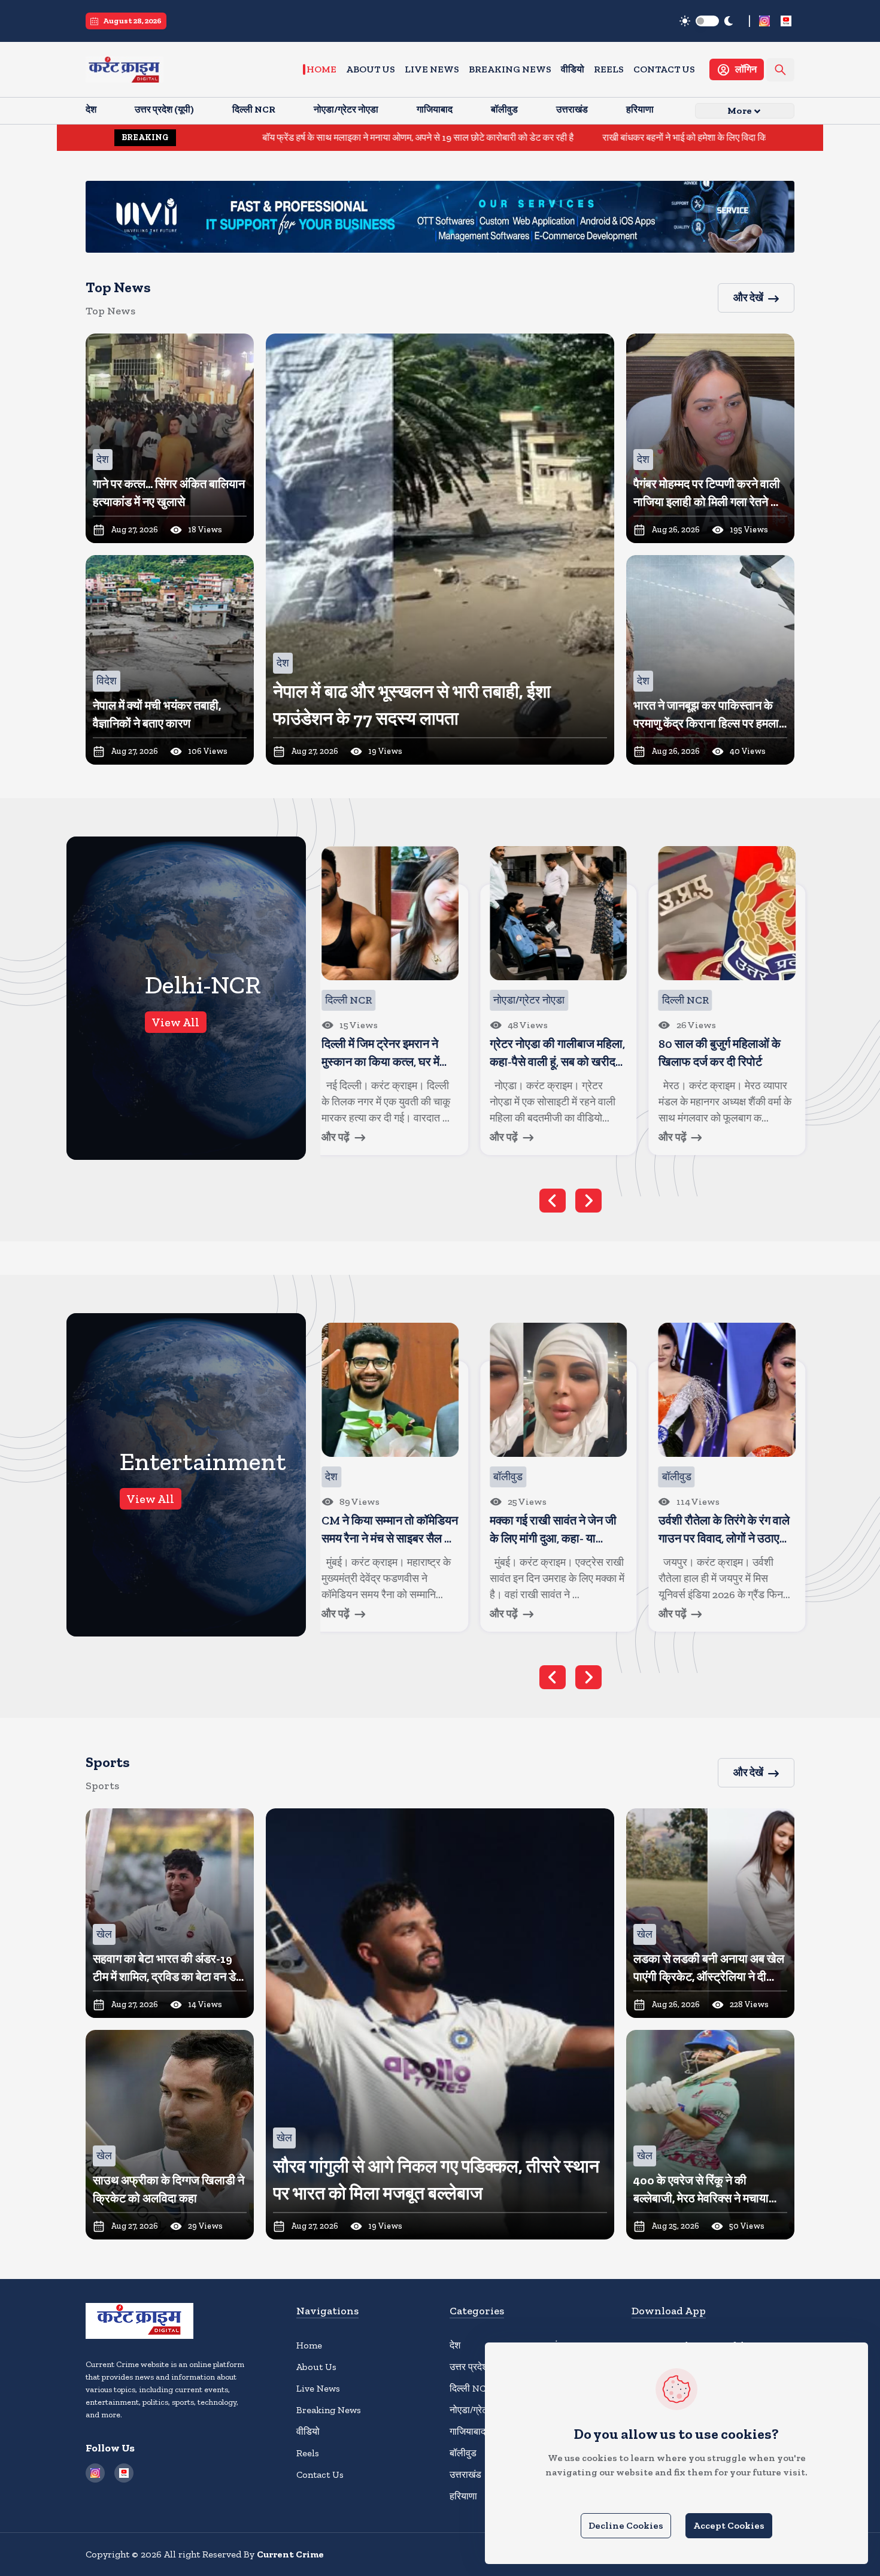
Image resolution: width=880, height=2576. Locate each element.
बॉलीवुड (463, 2453)
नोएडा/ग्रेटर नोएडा (482, 2410)
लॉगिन (746, 69)
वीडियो (573, 69)
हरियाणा (463, 2496)
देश (455, 2345)
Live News (432, 69)
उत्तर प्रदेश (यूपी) (479, 2367)
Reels (609, 69)
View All (176, 1022)
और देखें (748, 298)
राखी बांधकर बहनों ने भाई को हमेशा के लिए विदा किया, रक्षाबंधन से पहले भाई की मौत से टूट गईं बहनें (626, 137)
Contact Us (664, 69)
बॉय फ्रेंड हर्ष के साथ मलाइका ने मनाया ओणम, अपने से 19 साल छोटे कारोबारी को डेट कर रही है (283, 137)
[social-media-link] (764, 21)
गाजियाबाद (468, 2431)
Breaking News (510, 69)
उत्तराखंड (465, 2475)
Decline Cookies (626, 2525)
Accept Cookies (729, 2525)
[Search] (780, 70)
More (740, 110)
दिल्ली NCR (471, 2388)
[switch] (707, 21)
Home (321, 69)
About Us (371, 69)
